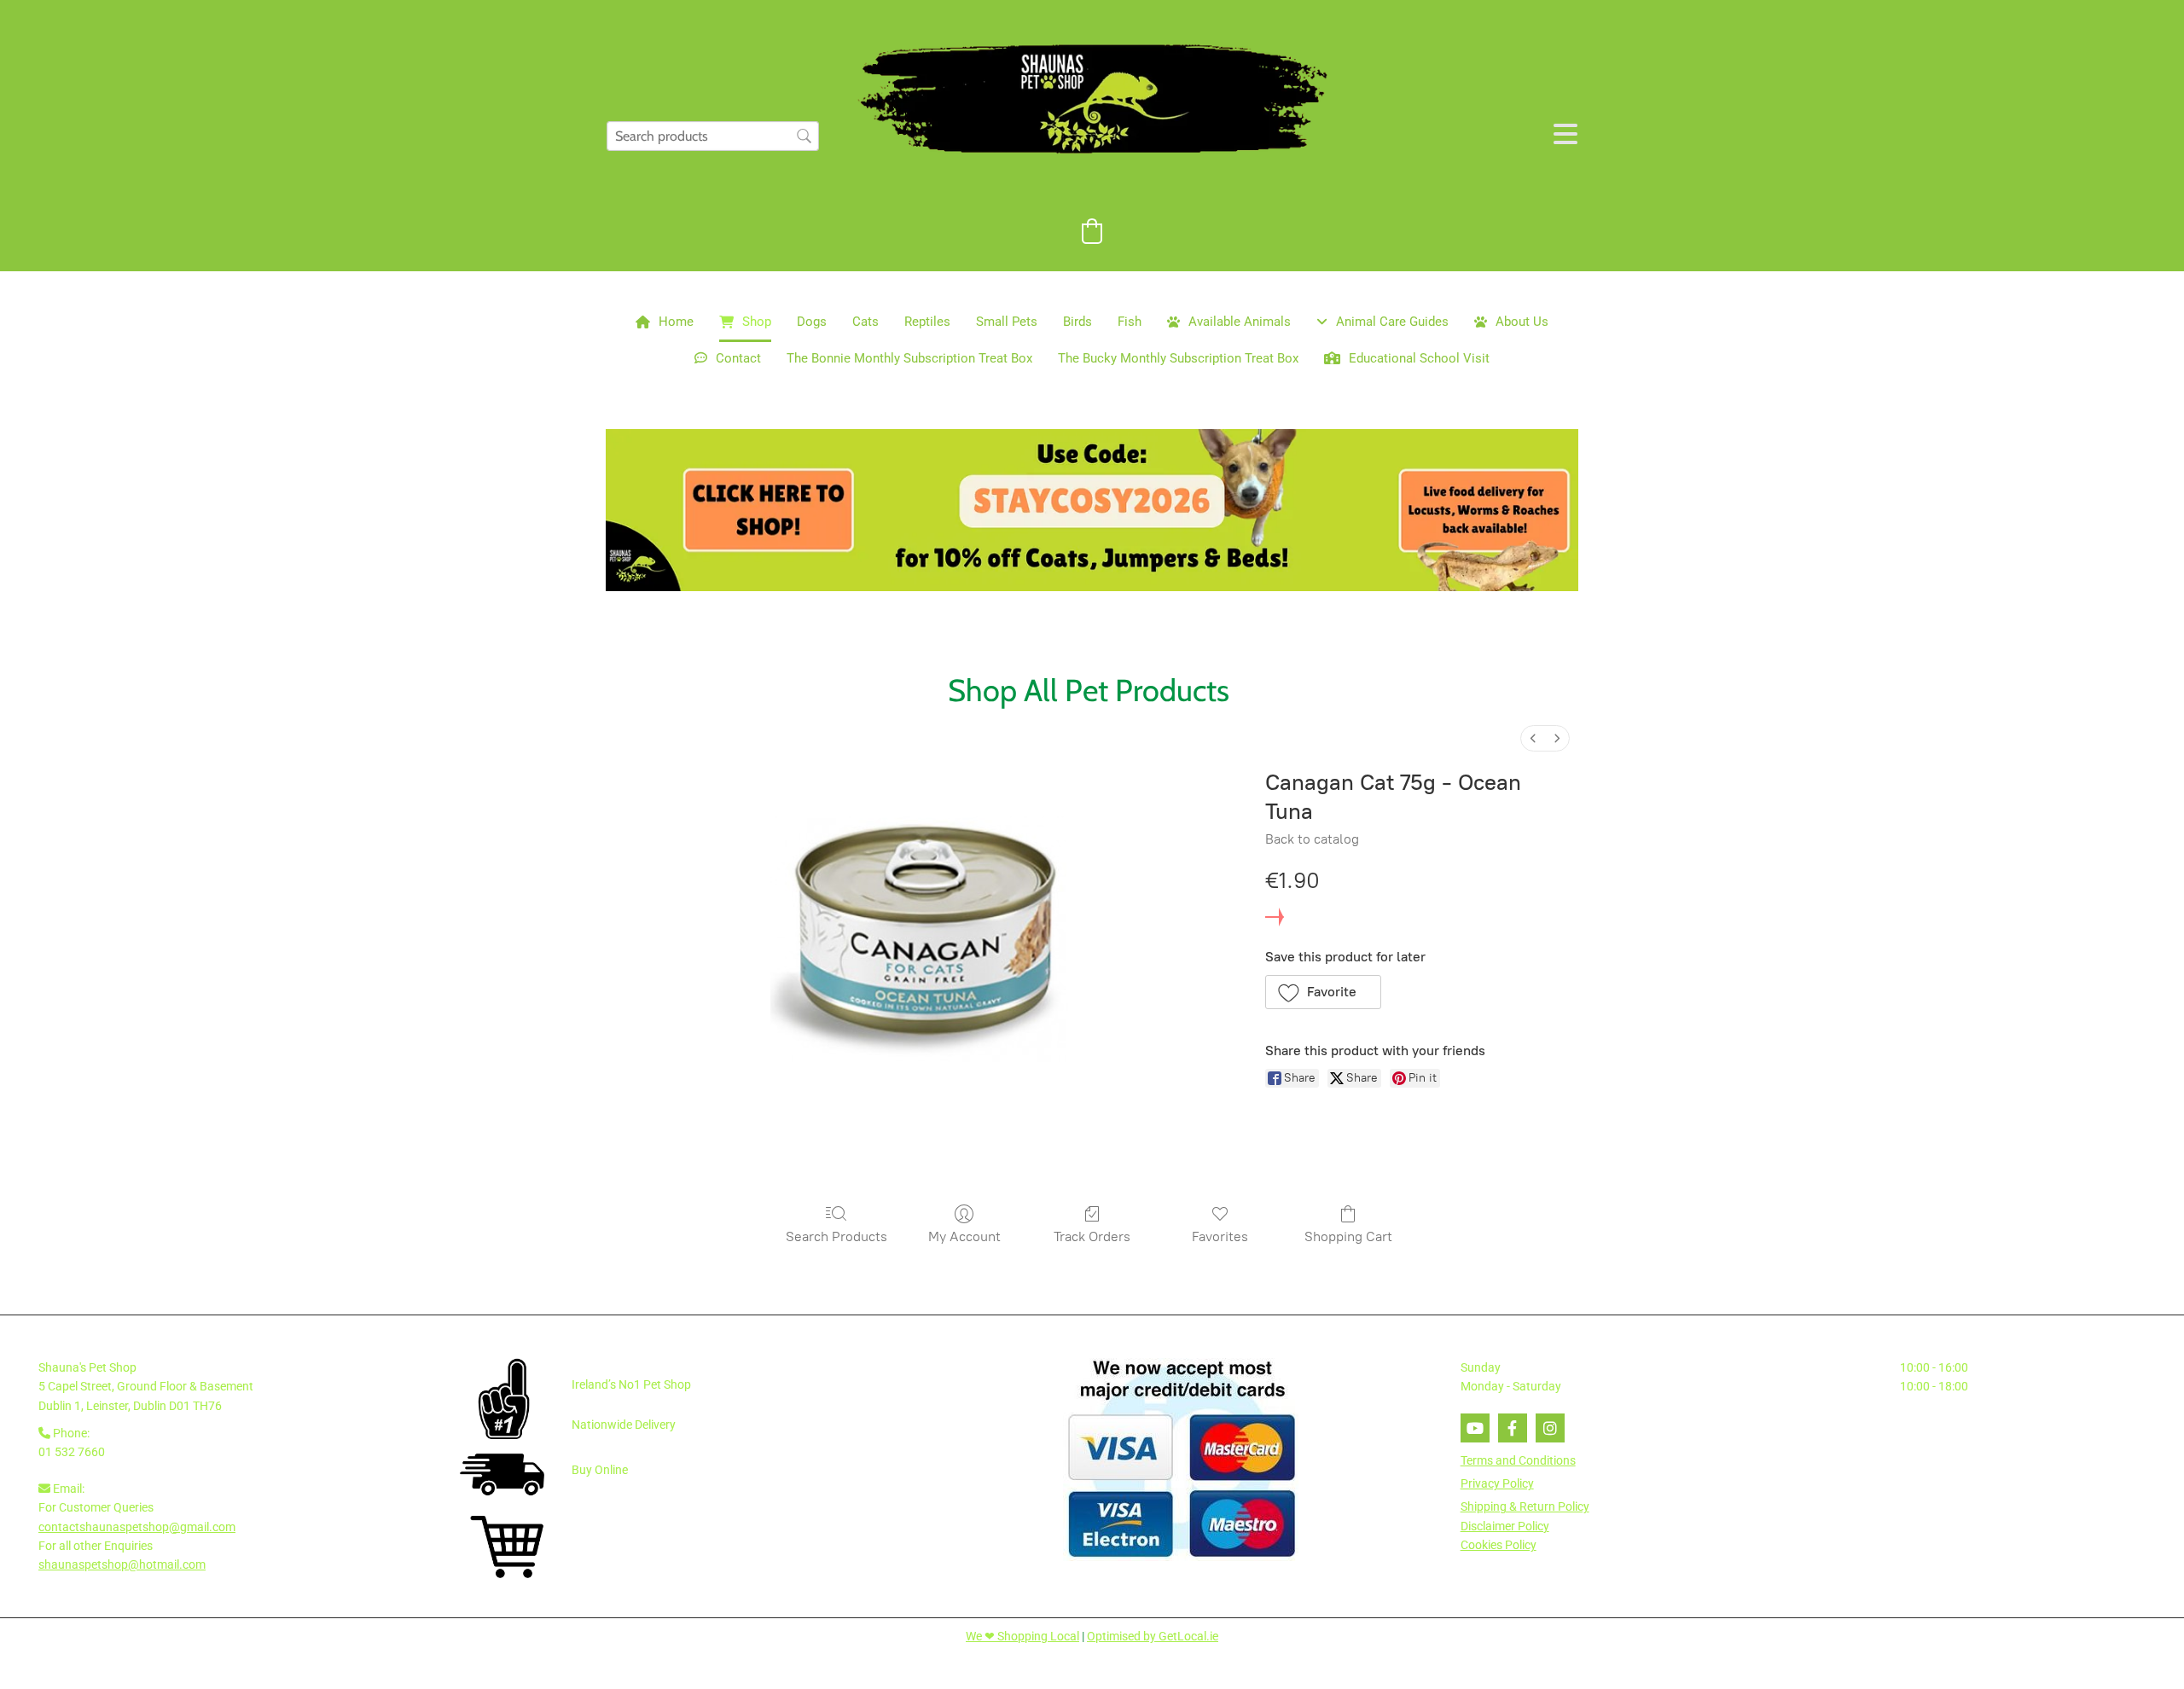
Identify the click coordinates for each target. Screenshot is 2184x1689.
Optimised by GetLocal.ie (1153, 1636)
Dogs (812, 322)
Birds (1077, 322)
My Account (964, 1236)
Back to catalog (1312, 839)
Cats (865, 322)
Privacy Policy (1497, 1483)
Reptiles (927, 322)
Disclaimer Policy (1505, 1526)
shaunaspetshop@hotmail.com (122, 1564)
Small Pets (1007, 322)
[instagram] (1550, 1428)
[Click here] (1092, 510)
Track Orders (1092, 1236)
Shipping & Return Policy (1525, 1506)
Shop (757, 322)
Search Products (836, 1236)
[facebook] (1513, 1428)
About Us (1522, 322)
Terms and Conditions (1518, 1460)
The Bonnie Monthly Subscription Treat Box (909, 358)
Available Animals (1240, 322)
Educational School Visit (1419, 358)
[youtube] (1475, 1428)
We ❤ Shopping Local (1022, 1636)
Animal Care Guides (1392, 322)
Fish (1130, 322)
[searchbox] (713, 136)
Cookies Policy (1499, 1545)
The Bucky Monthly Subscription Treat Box (1178, 358)
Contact (738, 358)
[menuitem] (1533, 738)
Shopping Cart (1348, 1236)
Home (676, 322)
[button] (1324, 992)
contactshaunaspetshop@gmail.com (137, 1527)
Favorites (1220, 1236)
